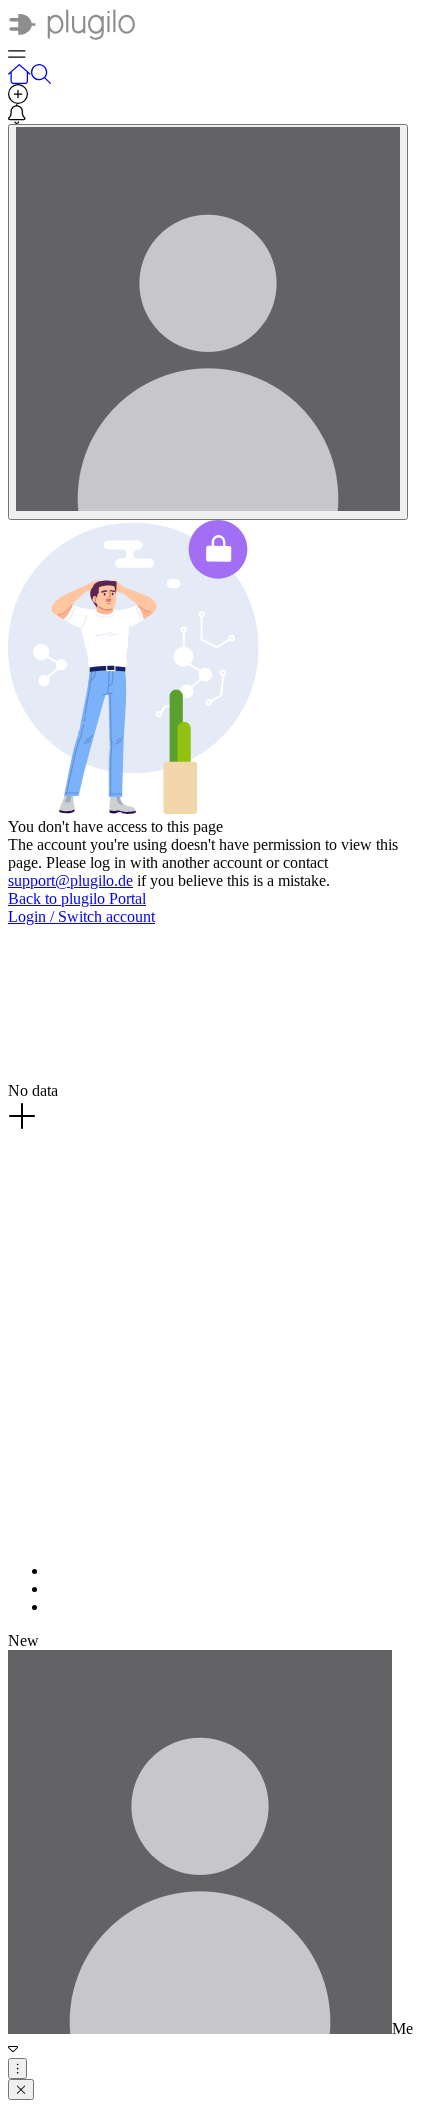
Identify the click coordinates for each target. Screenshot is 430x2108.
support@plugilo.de (70, 880)
